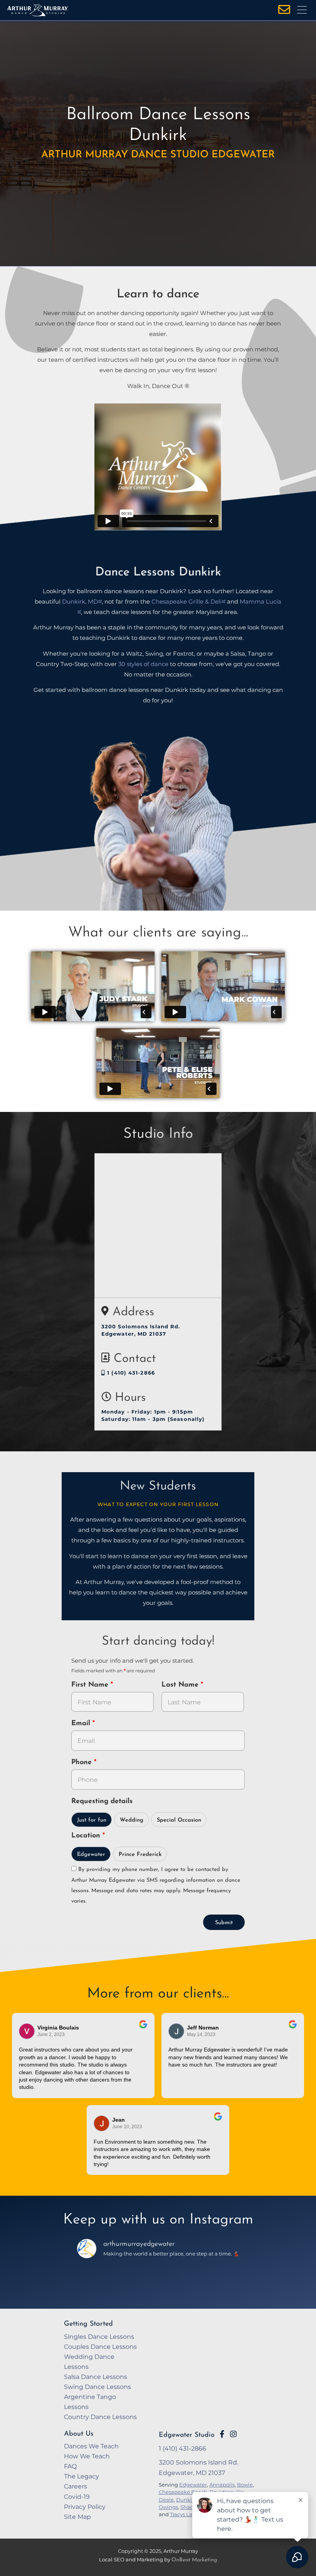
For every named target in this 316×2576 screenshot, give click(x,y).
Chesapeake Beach (183, 2492)
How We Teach (87, 2456)
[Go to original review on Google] (143, 2029)
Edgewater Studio (187, 2435)
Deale (166, 2500)
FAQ (70, 2466)
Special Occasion (179, 1820)
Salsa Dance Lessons (96, 2377)
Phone (83, 1763)
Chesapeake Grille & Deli (187, 601)
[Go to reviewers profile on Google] (27, 2031)
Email (82, 1724)
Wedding (132, 1820)
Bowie (245, 2485)
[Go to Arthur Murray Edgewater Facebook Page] (222, 2434)
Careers (76, 2486)
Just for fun (92, 1820)
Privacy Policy (85, 2507)
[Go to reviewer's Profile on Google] (102, 2123)
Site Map (77, 2517)
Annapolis (222, 2485)
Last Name (181, 1685)
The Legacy (82, 2476)
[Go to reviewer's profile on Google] (176, 2031)
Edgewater (91, 1855)
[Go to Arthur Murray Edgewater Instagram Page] (233, 2434)
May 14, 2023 (201, 2034)
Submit (224, 1923)
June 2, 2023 (51, 2034)
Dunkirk (187, 2500)
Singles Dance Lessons (99, 2336)
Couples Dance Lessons (100, 2347)
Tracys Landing (189, 2514)
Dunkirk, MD (80, 601)
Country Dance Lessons (100, 2417)
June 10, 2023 (127, 2127)
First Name (91, 1685)
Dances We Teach (91, 2446)
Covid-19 (77, 2497)
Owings (168, 2507)
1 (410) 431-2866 (130, 1373)
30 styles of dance (143, 664)
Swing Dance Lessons (97, 2387)
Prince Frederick (140, 1855)
